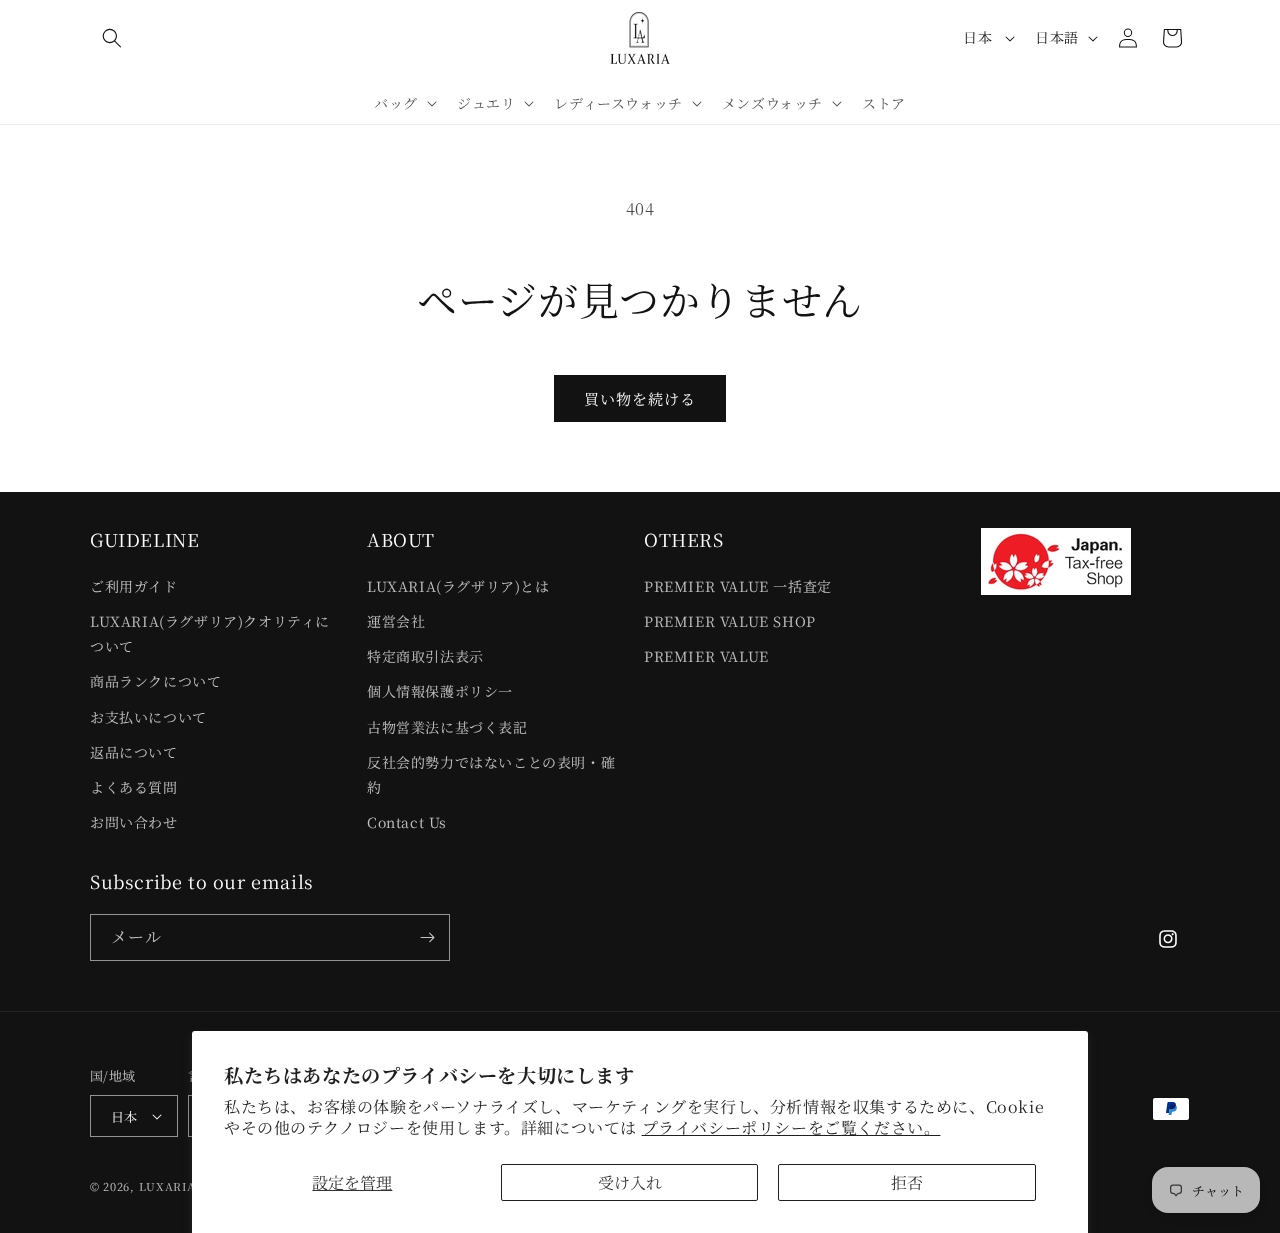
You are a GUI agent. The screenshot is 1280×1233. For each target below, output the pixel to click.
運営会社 (396, 621)
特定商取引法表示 (425, 656)
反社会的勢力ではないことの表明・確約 (491, 774)
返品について (134, 752)
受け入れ (630, 1182)
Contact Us (407, 822)
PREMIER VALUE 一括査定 (738, 586)
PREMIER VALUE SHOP (730, 621)
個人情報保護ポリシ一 (440, 691)
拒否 (907, 1182)
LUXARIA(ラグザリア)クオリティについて (210, 633)
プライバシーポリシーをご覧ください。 (791, 1127)
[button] (112, 38)
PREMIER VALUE (706, 656)
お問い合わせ (134, 822)
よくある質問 (134, 787)
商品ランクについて (155, 681)
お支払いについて (148, 717)
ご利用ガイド (134, 586)
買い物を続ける (640, 398)
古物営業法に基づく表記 (447, 727)
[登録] (427, 937)
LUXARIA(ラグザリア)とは (458, 586)
